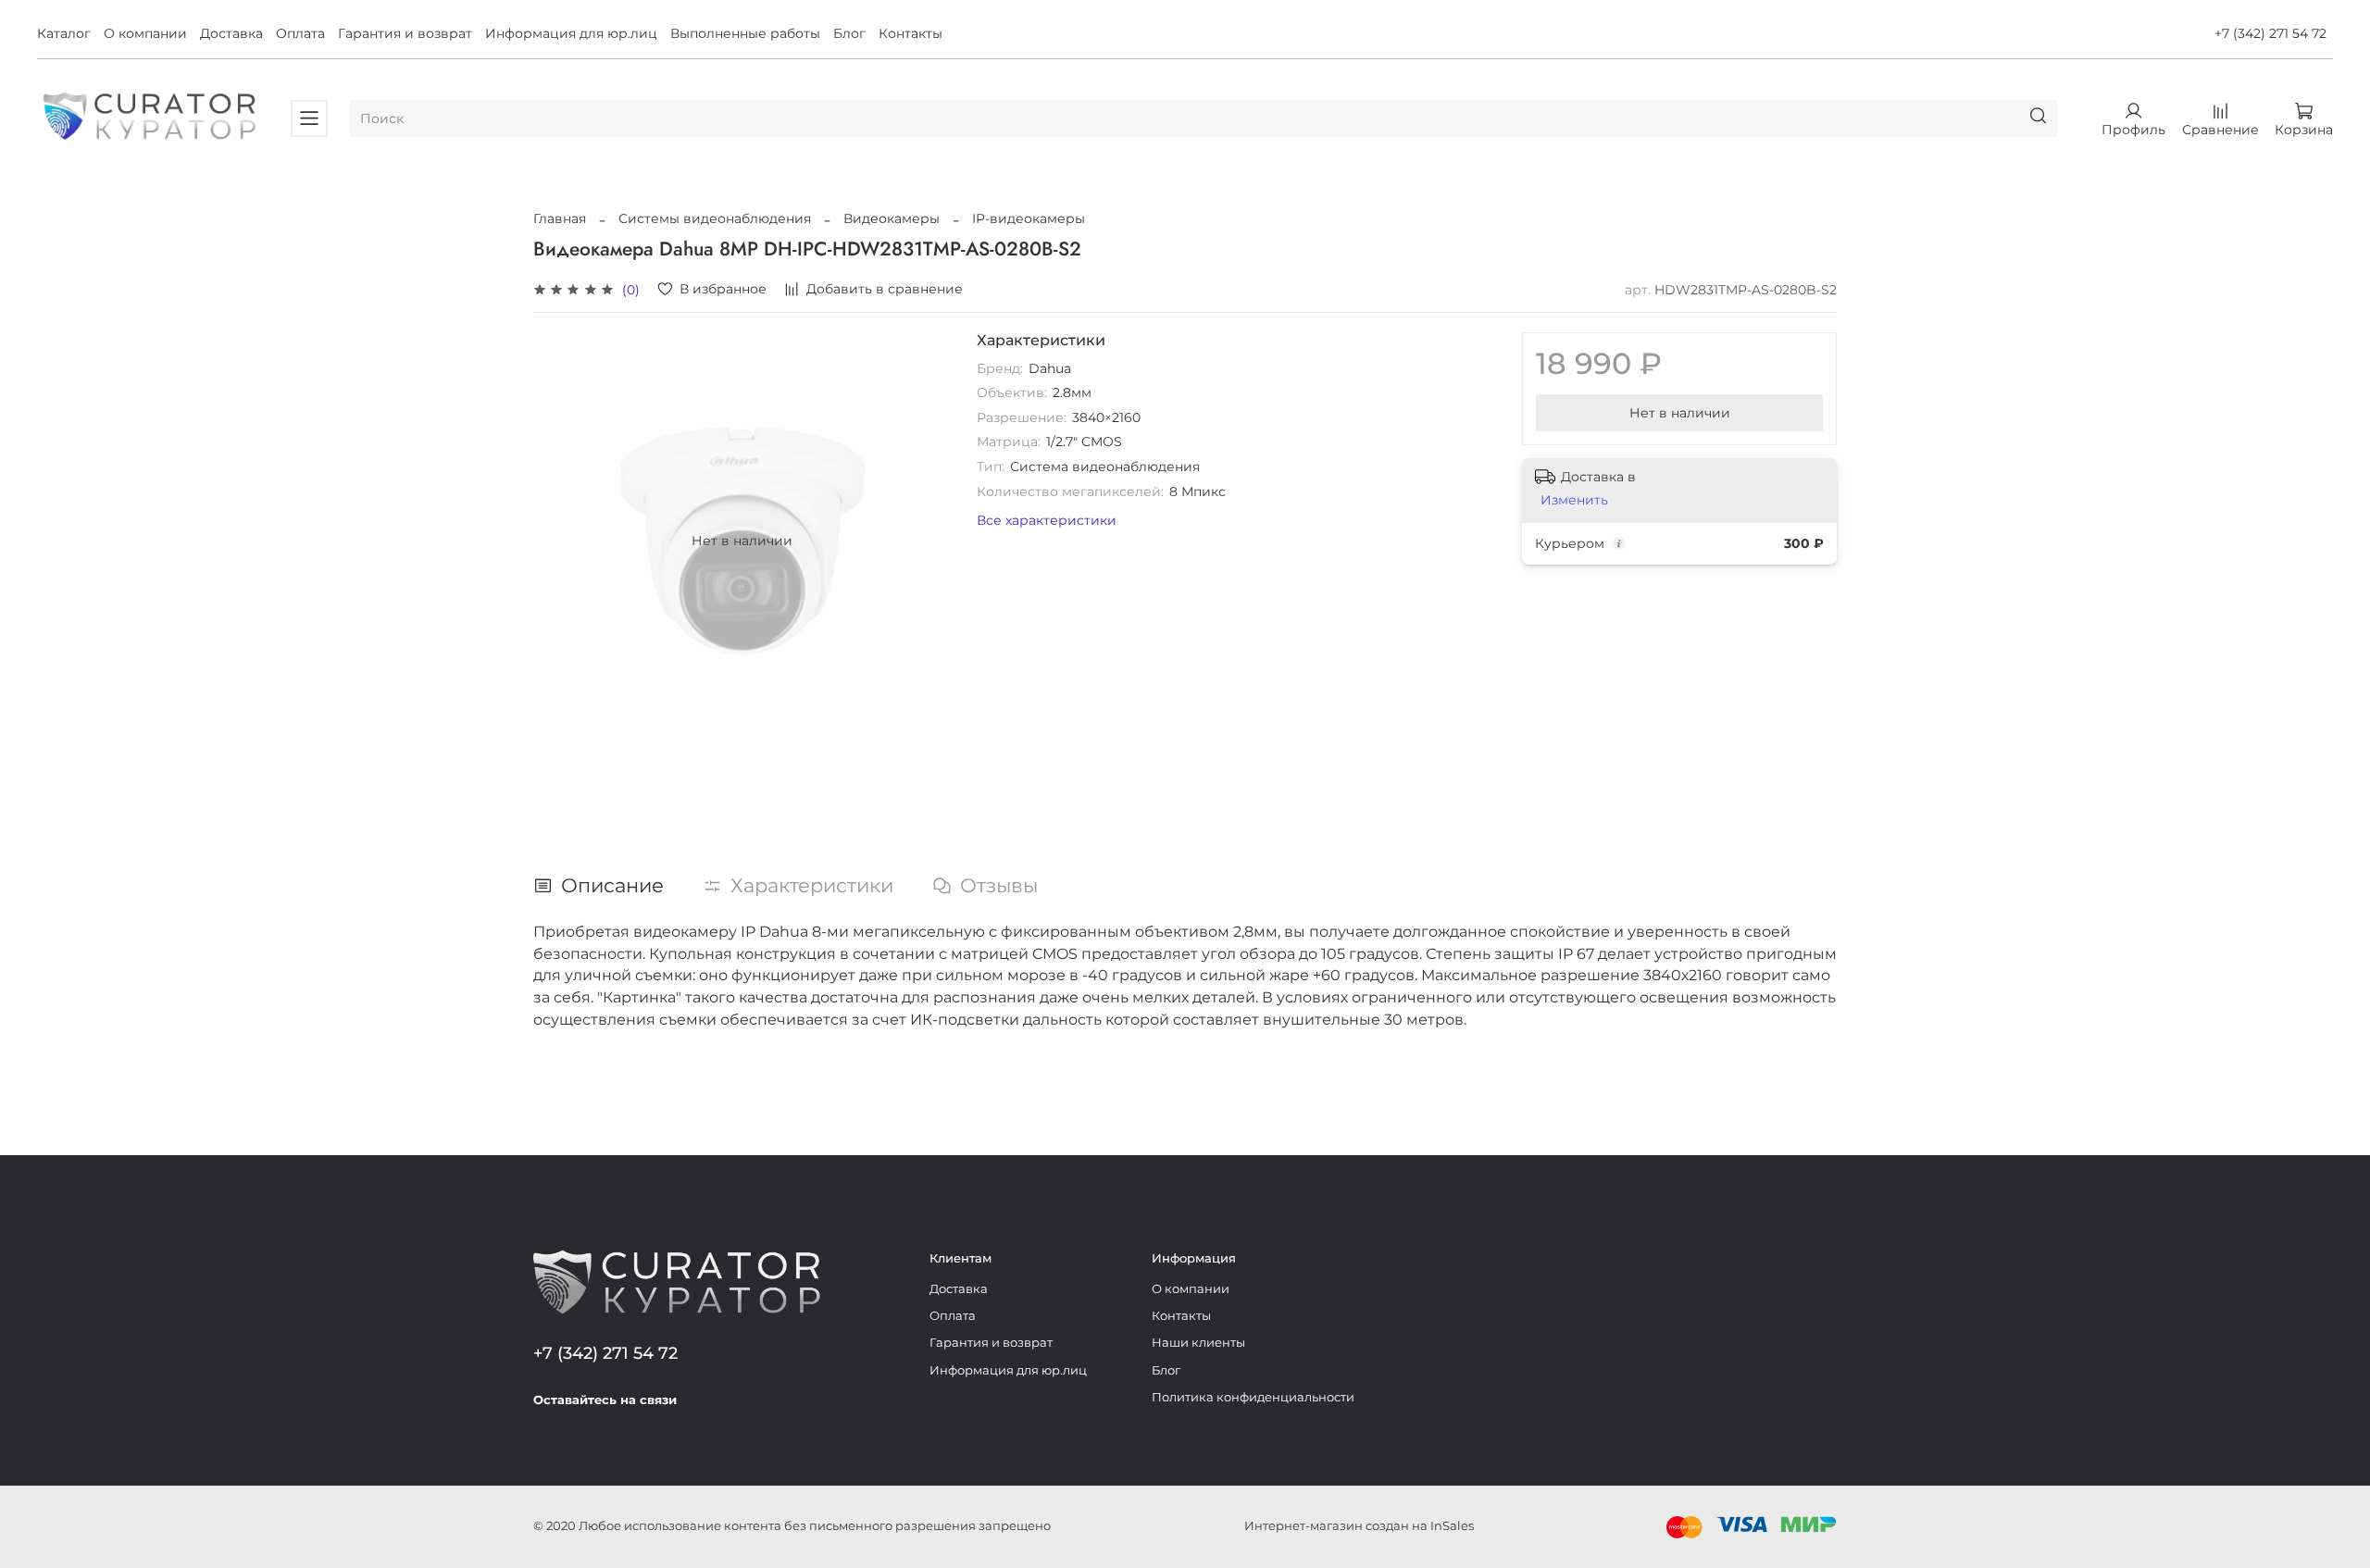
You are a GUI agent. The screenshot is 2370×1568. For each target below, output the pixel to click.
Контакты (911, 33)
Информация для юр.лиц (571, 33)
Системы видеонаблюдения (715, 218)
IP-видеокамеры (1029, 218)
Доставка (231, 33)
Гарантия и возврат (405, 33)
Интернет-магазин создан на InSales (1359, 1526)
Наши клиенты (1198, 1343)
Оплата (300, 33)
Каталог (64, 33)
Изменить (1574, 500)
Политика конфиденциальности (1253, 1397)
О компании (145, 33)
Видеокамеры (892, 218)
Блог (849, 33)
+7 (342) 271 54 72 (2270, 33)
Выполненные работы (745, 33)
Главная (560, 218)
